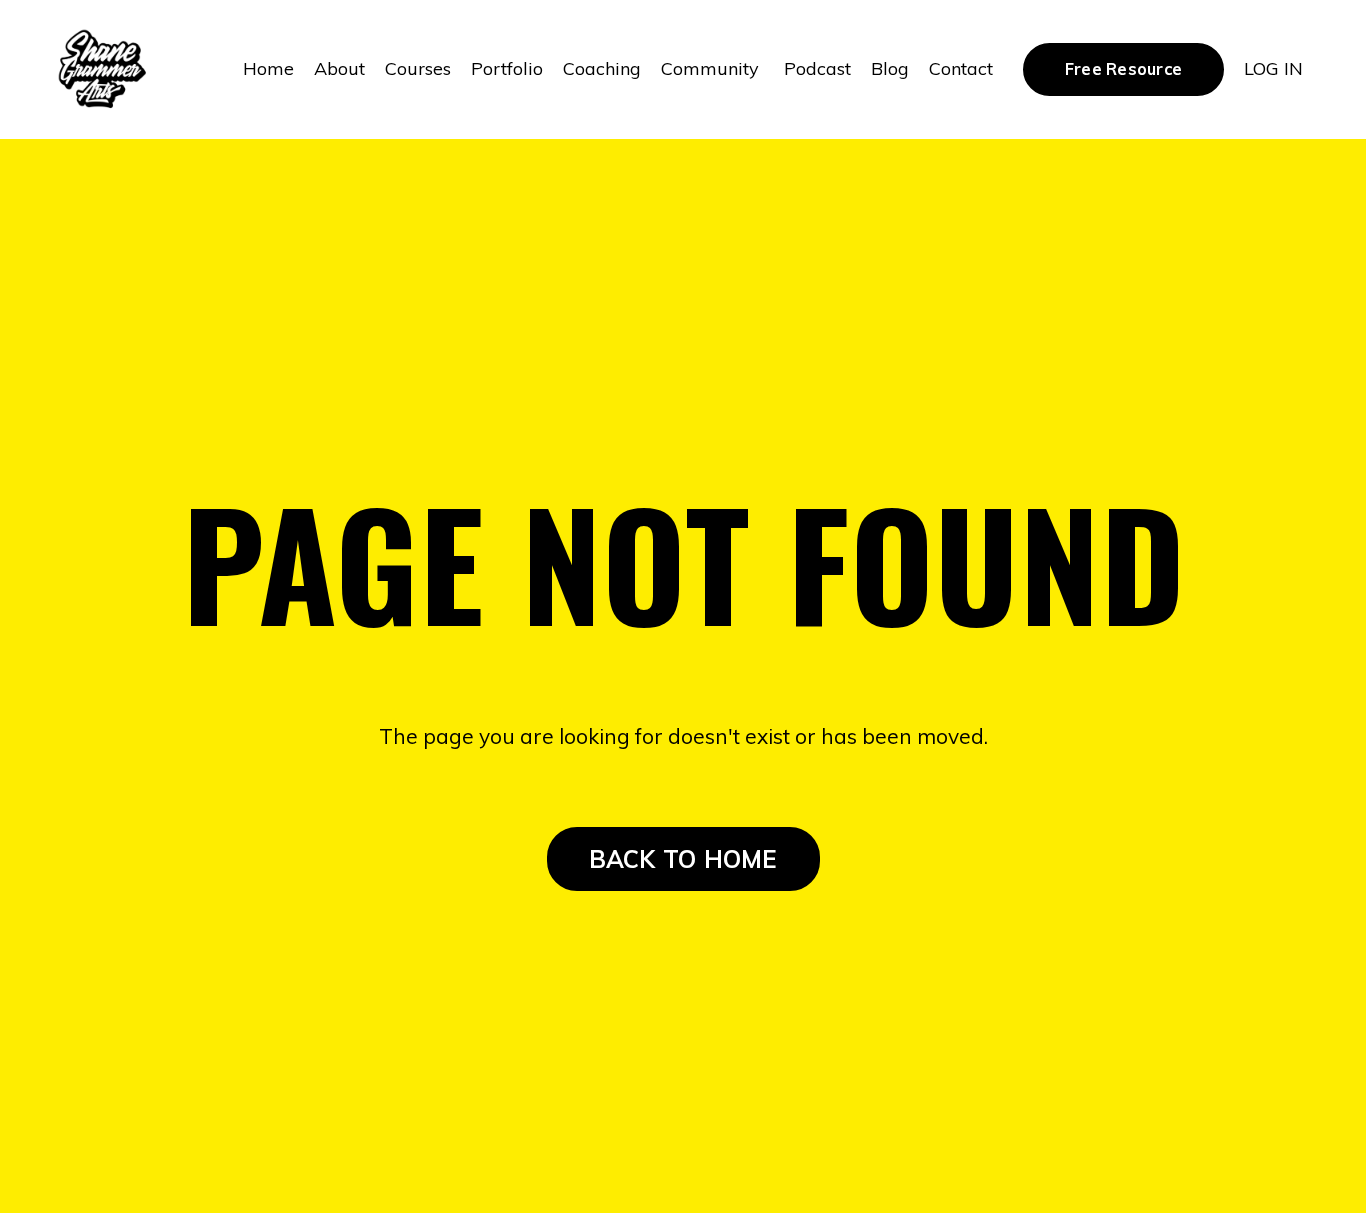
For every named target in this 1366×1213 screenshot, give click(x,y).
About (339, 68)
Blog (890, 68)
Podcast (817, 68)
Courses (418, 68)
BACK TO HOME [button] (683, 859)
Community (712, 68)
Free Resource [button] (1123, 69)
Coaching (602, 68)
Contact (961, 68)
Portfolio (507, 68)
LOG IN (1273, 68)
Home (268, 68)
